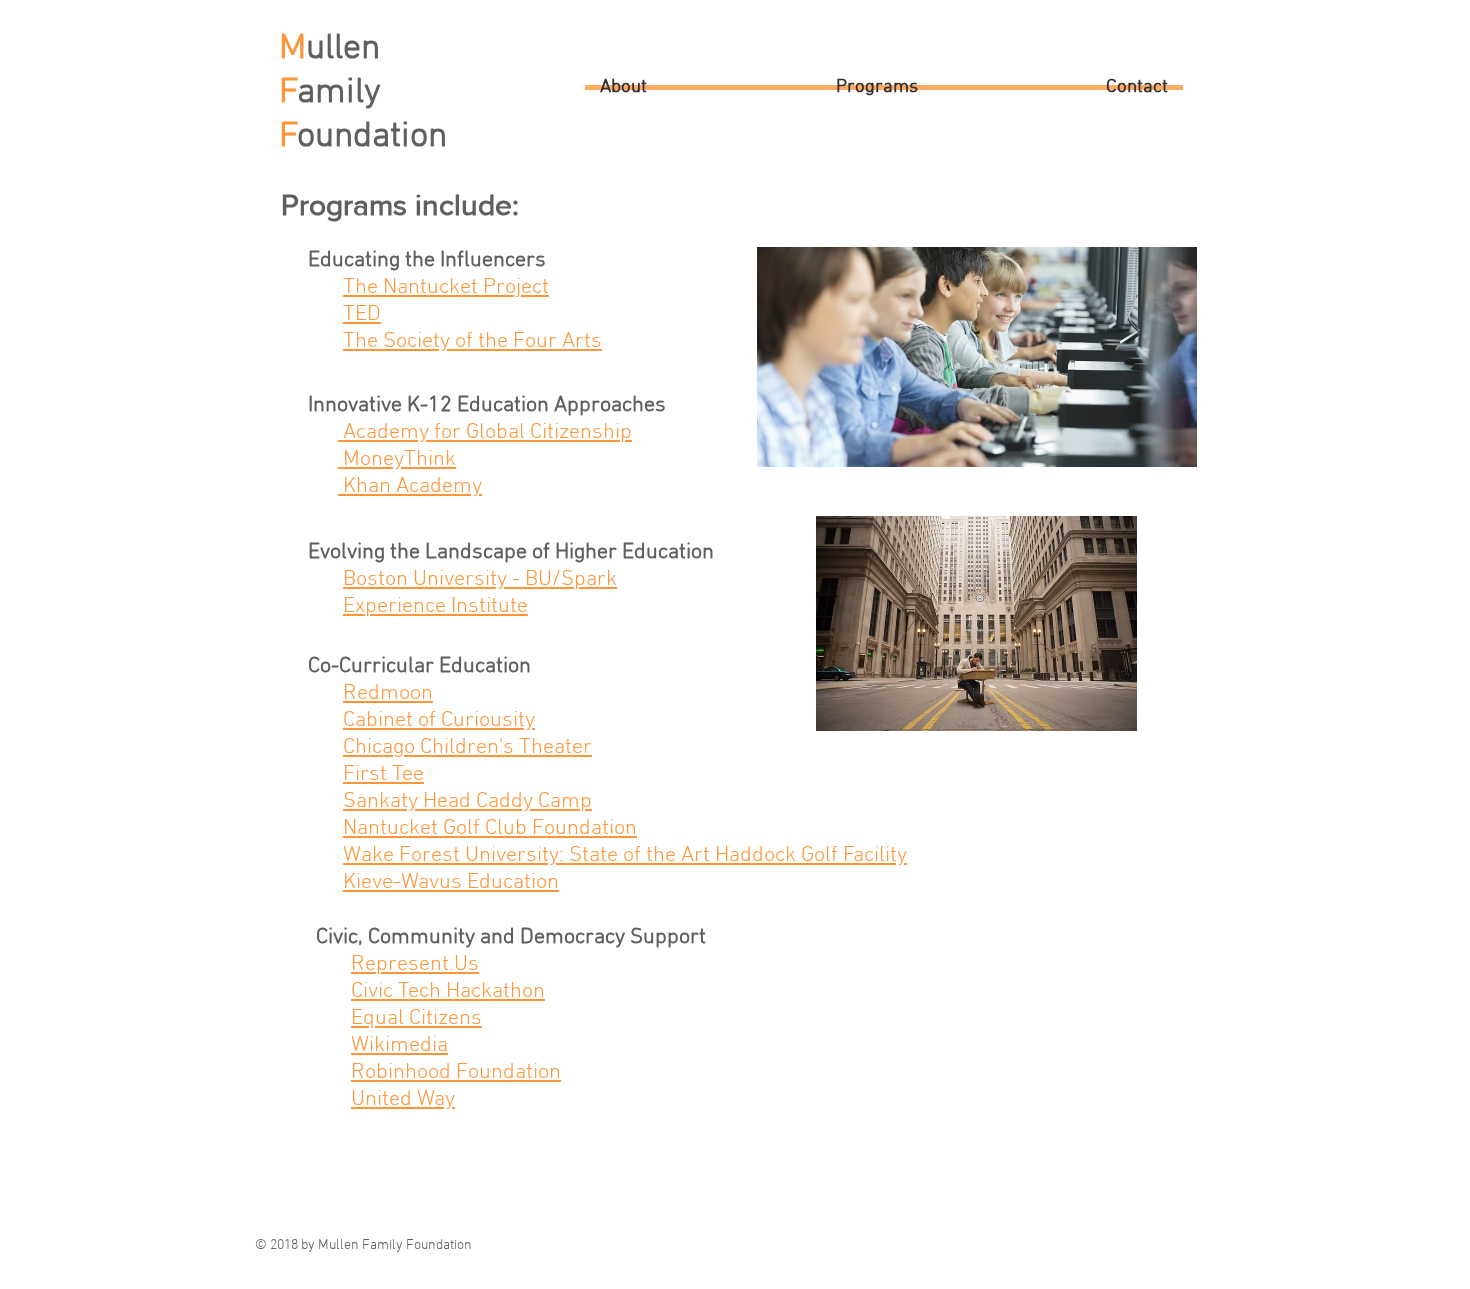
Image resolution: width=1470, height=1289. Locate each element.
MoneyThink (397, 459)
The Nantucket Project (446, 287)
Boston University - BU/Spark (480, 579)
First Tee (383, 774)
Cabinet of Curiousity (439, 720)
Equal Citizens (416, 1018)
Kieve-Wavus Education (451, 882)
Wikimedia (399, 1045)
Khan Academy (410, 486)
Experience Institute (435, 606)
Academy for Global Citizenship (485, 432)
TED (362, 314)
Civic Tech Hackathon (448, 991)
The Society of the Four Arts (472, 341)
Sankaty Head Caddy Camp (467, 801)
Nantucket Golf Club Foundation (490, 828)
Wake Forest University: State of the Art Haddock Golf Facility (625, 855)
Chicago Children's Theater (467, 747)
